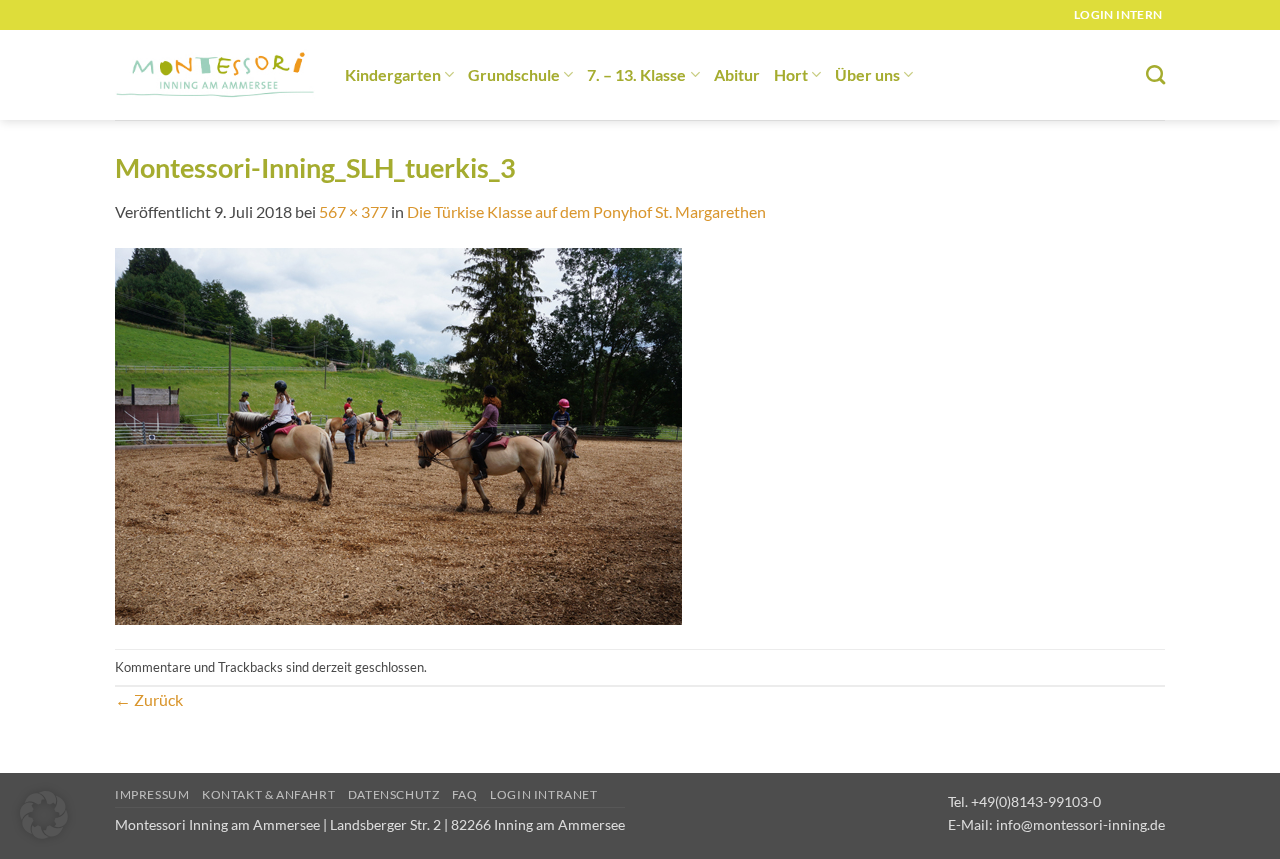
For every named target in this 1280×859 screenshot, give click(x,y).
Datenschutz (394, 794)
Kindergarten (393, 74)
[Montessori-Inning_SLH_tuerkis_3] (398, 434)
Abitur (737, 74)
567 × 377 (353, 211)
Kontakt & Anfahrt (268, 794)
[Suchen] (1155, 74)
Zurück (149, 699)
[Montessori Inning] (215, 75)
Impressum (152, 794)
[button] (44, 815)
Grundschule (514, 74)
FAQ (465, 794)
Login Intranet (544, 794)
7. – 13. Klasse (636, 74)
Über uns (867, 74)
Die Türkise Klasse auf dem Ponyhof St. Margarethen (586, 211)
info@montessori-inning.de (1080, 824)
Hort (791, 74)
